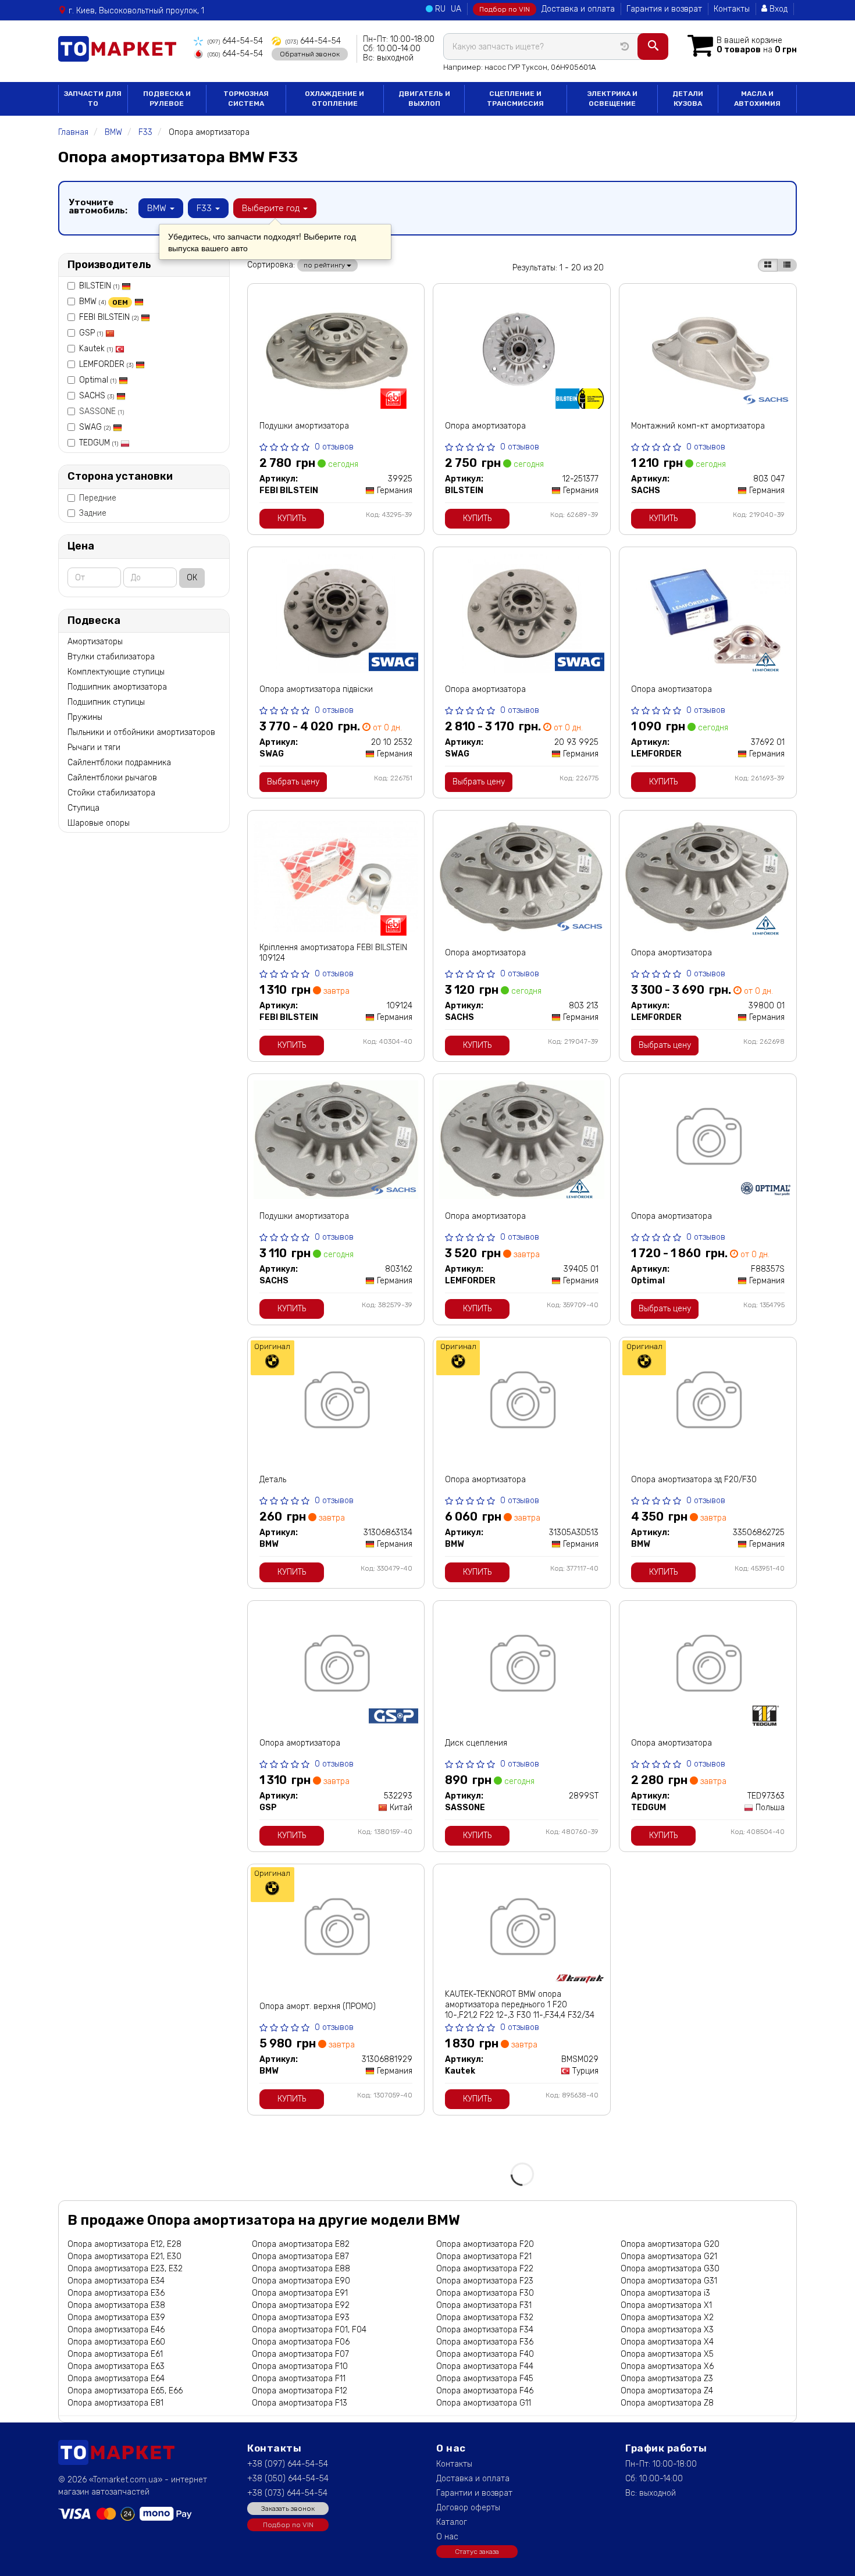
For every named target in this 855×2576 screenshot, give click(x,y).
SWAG (95, 427)
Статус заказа (477, 2552)
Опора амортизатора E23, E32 (125, 2269)
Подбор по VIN (505, 9)
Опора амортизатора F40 (485, 2354)
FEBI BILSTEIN (109, 317)
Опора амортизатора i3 (665, 2293)
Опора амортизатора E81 (115, 2403)
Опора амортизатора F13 (300, 2403)
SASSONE (101, 411)
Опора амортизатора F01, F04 (309, 2330)
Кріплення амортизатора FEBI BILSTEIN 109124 (333, 953)
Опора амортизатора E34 (116, 2281)
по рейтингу (325, 265)
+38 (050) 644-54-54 (288, 2479)
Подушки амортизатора (304, 426)
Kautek (96, 349)
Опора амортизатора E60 (116, 2342)
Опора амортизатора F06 (301, 2342)
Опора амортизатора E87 (300, 2256)
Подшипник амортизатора (117, 687)
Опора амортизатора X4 (667, 2342)
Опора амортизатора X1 (666, 2305)
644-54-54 (235, 41)
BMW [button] (158, 208)
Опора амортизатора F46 (485, 2391)
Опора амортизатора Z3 (667, 2379)
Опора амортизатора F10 (300, 2366)
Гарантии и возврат (474, 2493)
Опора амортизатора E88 (301, 2269)
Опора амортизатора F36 (485, 2342)
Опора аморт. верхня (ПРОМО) (318, 2006)
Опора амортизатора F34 (485, 2330)
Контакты (732, 9)
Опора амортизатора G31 (669, 2281)
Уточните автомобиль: (98, 206)
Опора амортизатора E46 (116, 2330)
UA (456, 9)
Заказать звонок (288, 2509)
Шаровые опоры (99, 823)
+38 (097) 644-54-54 (288, 2464)
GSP (91, 333)
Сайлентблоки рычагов (112, 778)
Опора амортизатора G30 (670, 2269)
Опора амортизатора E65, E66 (125, 2391)
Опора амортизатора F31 (484, 2305)
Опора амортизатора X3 (667, 2330)
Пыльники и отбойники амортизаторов (141, 732)
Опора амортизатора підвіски (316, 689)
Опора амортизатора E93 (301, 2318)
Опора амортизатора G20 (670, 2244)
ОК (192, 578)
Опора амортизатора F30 (485, 2293)
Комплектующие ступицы (116, 672)
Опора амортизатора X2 (667, 2318)
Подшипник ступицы (106, 702)
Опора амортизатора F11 (299, 2379)
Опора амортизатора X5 (667, 2354)
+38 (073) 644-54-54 (287, 2493)
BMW (104, 302)
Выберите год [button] (272, 208)
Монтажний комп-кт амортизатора (698, 426)
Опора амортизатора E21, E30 (124, 2256)
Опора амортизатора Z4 (667, 2391)
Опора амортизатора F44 (485, 2366)
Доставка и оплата (578, 9)
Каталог (452, 2522)
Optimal (98, 380)
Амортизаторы (95, 642)
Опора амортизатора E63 (116, 2366)
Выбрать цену (293, 782)
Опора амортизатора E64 (116, 2379)
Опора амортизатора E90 (301, 2281)
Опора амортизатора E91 (300, 2293)
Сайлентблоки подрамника (119, 763)
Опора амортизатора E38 (116, 2305)
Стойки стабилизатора (111, 793)
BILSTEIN (99, 286)
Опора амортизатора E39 (116, 2318)
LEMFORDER (106, 364)
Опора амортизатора (485, 426)
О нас (447, 2537)
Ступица (83, 808)
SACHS (97, 396)
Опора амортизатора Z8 (667, 2403)
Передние (98, 498)
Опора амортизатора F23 (485, 2281)
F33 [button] (205, 208)
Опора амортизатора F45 (485, 2379)
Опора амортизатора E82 (301, 2244)
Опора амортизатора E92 (301, 2305)
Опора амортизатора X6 (667, 2366)
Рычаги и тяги (94, 748)
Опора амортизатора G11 (484, 2403)
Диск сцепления (476, 1743)
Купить (292, 518)
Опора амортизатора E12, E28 (124, 2244)
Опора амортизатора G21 (669, 2256)
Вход (777, 9)
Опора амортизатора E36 (116, 2293)
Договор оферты (468, 2508)
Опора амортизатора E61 (115, 2354)
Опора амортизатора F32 (485, 2318)
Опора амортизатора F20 (485, 2244)
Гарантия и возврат (664, 9)
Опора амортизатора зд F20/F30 (694, 1480)
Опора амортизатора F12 (300, 2391)
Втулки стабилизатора (111, 657)
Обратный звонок (310, 54)
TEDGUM (99, 443)
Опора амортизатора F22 (485, 2269)
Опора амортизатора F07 (300, 2354)
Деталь (273, 1480)
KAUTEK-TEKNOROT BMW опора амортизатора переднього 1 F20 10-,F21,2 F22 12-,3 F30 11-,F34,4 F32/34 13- (520, 2010)
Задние (93, 513)
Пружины (85, 717)
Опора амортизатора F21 (484, 2256)
